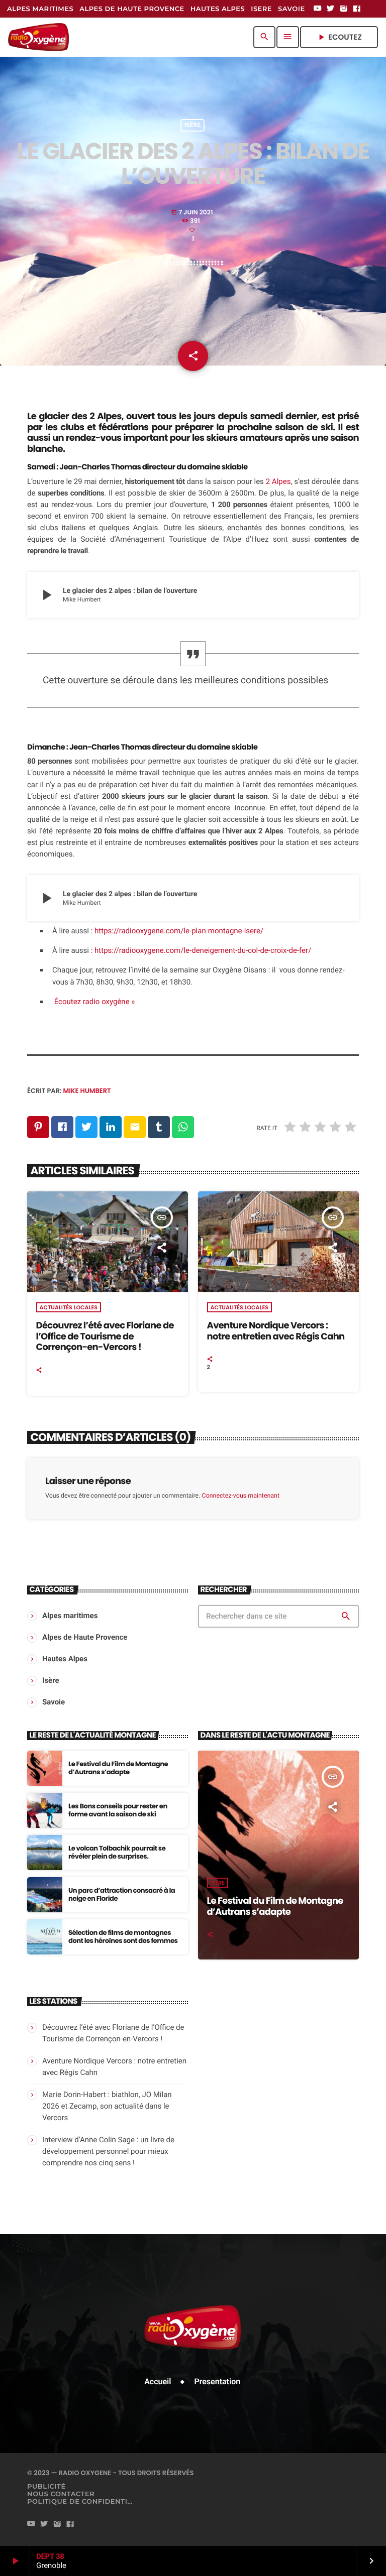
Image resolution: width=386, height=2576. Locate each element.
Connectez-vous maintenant (241, 1496)
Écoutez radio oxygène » (93, 1002)
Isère (192, 125)
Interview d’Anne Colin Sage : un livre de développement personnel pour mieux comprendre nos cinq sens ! (108, 2151)
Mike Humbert (87, 1091)
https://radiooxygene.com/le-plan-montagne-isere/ (179, 931)
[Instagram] (344, 9)
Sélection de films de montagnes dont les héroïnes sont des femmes (123, 1937)
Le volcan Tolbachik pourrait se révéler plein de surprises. (117, 1852)
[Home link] (38, 37)
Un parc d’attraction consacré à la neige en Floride (122, 1894)
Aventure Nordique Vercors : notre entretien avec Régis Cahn (276, 1331)
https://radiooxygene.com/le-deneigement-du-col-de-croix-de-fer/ (203, 950)
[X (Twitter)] (331, 9)
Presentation (217, 2381)
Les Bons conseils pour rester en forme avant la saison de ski (118, 1810)
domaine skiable (218, 467)
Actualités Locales (69, 1307)
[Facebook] (357, 9)
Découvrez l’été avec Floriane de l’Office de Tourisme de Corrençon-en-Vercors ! (105, 1336)
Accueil (158, 2381)
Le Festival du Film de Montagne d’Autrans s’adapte (118, 1768)
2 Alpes (278, 481)
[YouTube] (318, 9)
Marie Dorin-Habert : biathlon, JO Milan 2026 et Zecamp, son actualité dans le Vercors (107, 2106)
